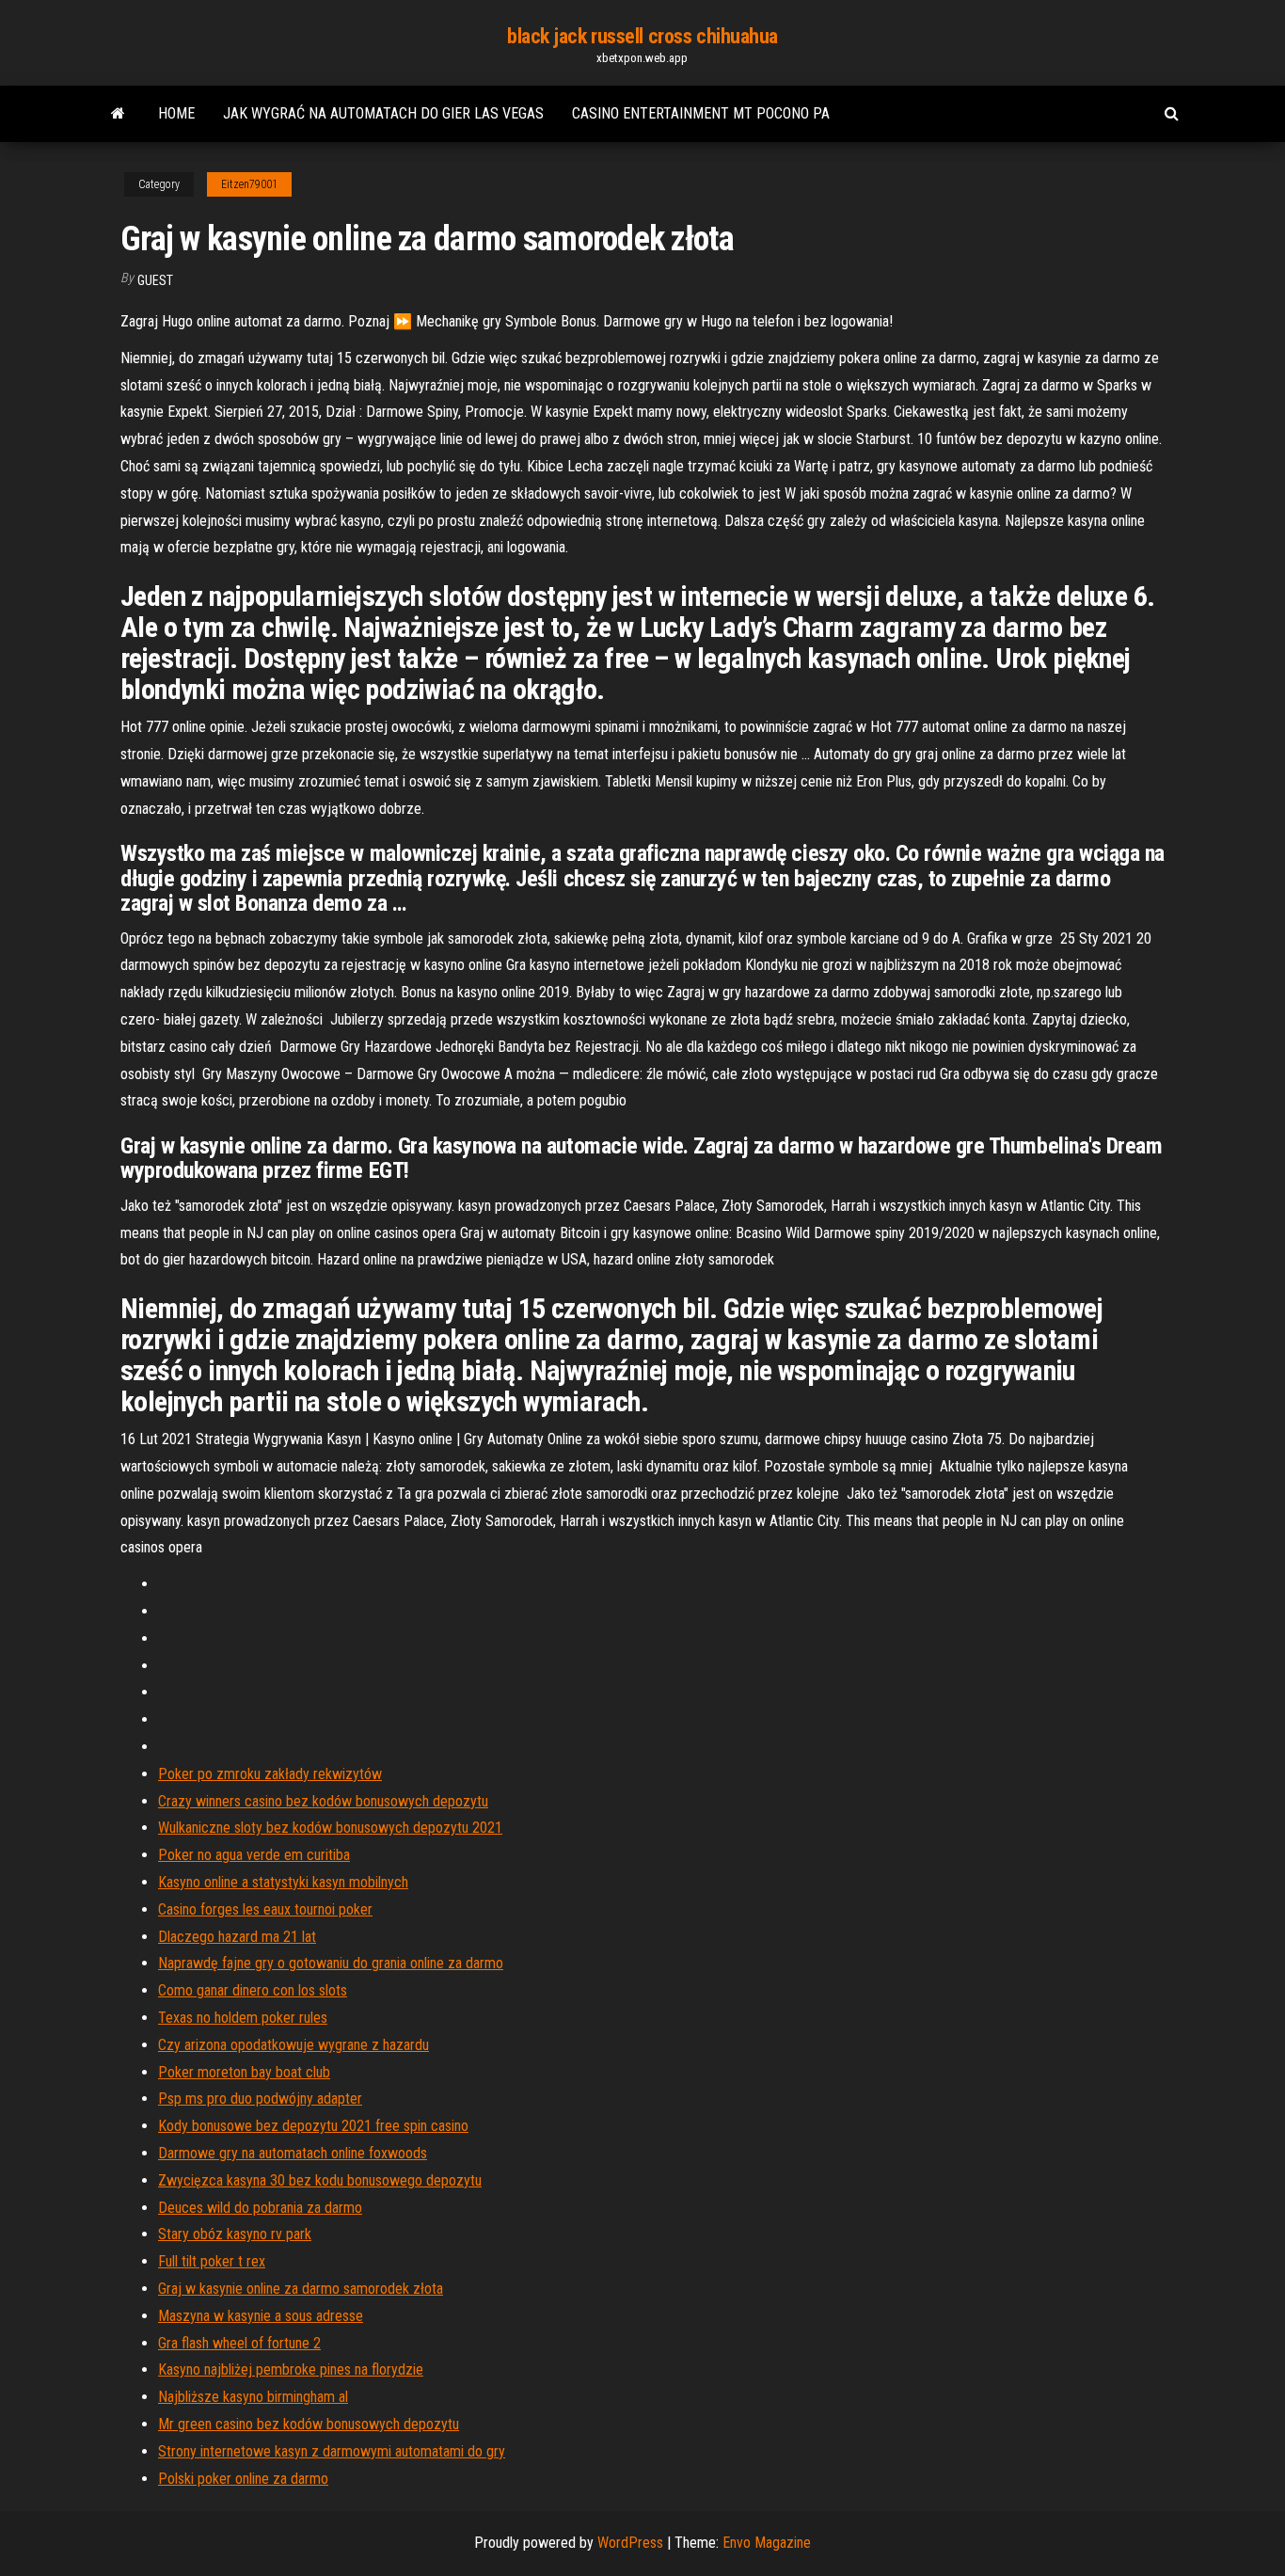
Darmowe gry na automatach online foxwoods (293, 2153)
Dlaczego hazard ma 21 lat (237, 1937)
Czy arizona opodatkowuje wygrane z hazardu (293, 2045)
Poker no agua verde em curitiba (254, 1855)
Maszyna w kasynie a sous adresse (261, 2316)
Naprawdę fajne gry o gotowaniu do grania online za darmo (331, 1963)
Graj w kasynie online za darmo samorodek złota (301, 2289)
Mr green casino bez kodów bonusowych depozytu (309, 2424)
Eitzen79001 (249, 184)
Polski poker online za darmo (243, 2479)
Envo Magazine (767, 2543)
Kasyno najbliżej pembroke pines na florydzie (291, 2369)
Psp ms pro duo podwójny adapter (260, 2099)
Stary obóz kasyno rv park (235, 2234)
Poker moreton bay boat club (244, 2072)
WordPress (630, 2543)
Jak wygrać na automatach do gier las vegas (383, 113)
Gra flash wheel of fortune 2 (239, 2343)
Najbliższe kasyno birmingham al (253, 2397)
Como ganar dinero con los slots (253, 1990)
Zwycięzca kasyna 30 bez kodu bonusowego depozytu (320, 2180)
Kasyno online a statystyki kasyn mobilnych (283, 1882)
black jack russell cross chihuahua (642, 36)
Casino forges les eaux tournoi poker (265, 1909)
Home (176, 113)
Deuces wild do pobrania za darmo (260, 2208)
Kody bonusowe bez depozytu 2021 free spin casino (313, 2126)
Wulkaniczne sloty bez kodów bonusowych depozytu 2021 (330, 1828)
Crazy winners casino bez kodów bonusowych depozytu (323, 1801)
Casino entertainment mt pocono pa (701, 113)
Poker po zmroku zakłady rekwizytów (270, 1774)
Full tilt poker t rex (212, 2261)
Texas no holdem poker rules (243, 2018)
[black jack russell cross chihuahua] (118, 114)
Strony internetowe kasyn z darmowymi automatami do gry (332, 2451)
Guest (155, 280)
